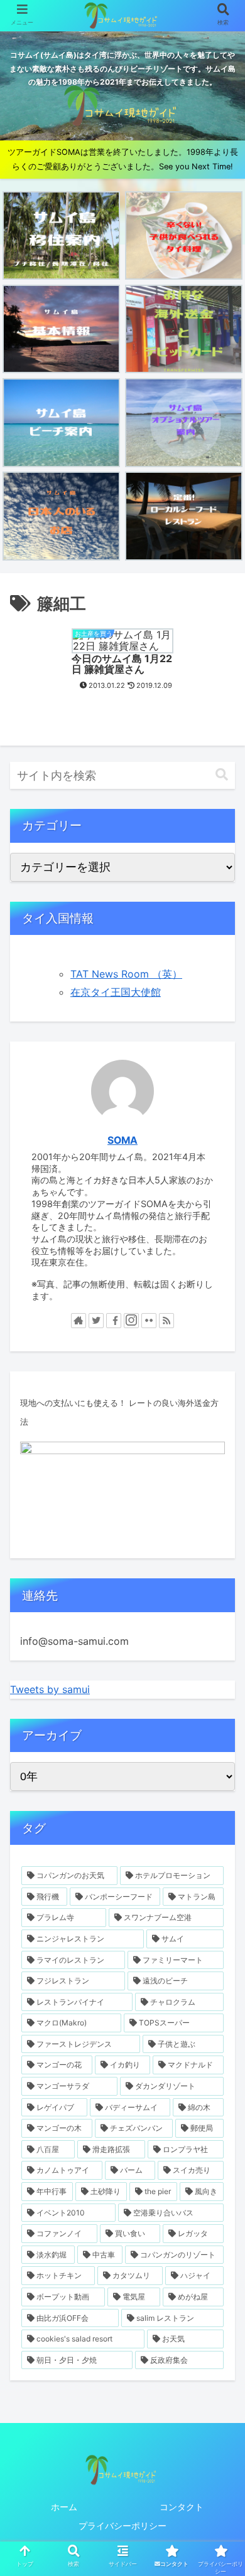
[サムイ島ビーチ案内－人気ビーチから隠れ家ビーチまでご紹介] (61, 422)
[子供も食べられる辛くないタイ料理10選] (184, 235)
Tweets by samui (50, 1689)
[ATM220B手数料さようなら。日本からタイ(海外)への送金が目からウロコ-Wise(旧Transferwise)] (184, 329)
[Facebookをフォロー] (114, 1321)
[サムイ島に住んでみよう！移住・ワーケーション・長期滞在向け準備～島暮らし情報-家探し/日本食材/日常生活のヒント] (61, 235)
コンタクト (182, 2507)
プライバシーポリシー (122, 2526)
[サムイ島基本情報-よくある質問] (61, 329)
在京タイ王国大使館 (116, 992)
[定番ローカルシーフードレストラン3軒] (184, 516)
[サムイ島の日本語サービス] (61, 516)
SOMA (122, 1140)
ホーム (64, 2507)
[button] (222, 775)
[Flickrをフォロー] (149, 1321)
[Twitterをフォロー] (96, 1321)
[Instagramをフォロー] (131, 1321)
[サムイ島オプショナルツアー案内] (184, 422)
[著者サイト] (79, 1321)
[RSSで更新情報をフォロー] (166, 1321)
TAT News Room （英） (126, 974)
